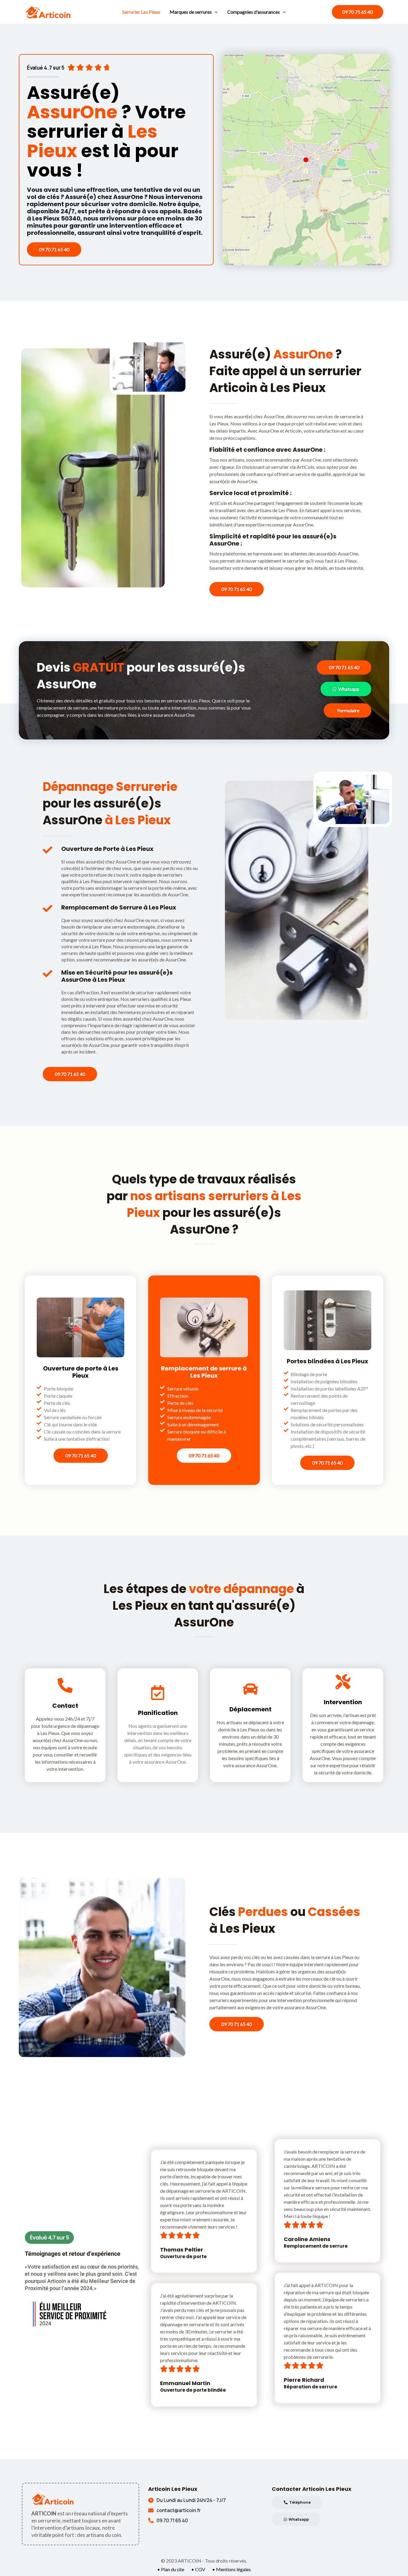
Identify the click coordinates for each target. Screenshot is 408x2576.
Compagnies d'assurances (254, 12)
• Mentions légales (231, 2569)
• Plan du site (171, 2569)
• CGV (198, 2569)
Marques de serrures (191, 12)
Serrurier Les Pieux (141, 12)
